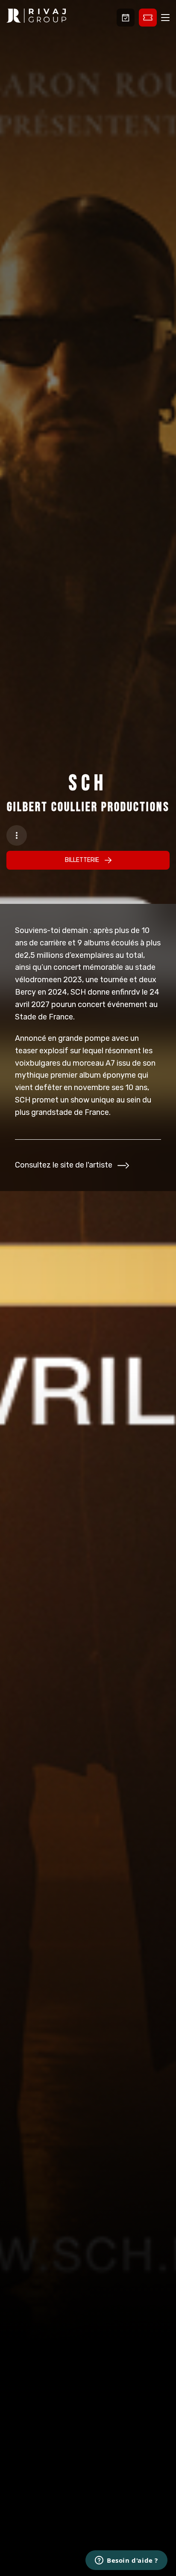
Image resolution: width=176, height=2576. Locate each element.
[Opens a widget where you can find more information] (126, 2561)
